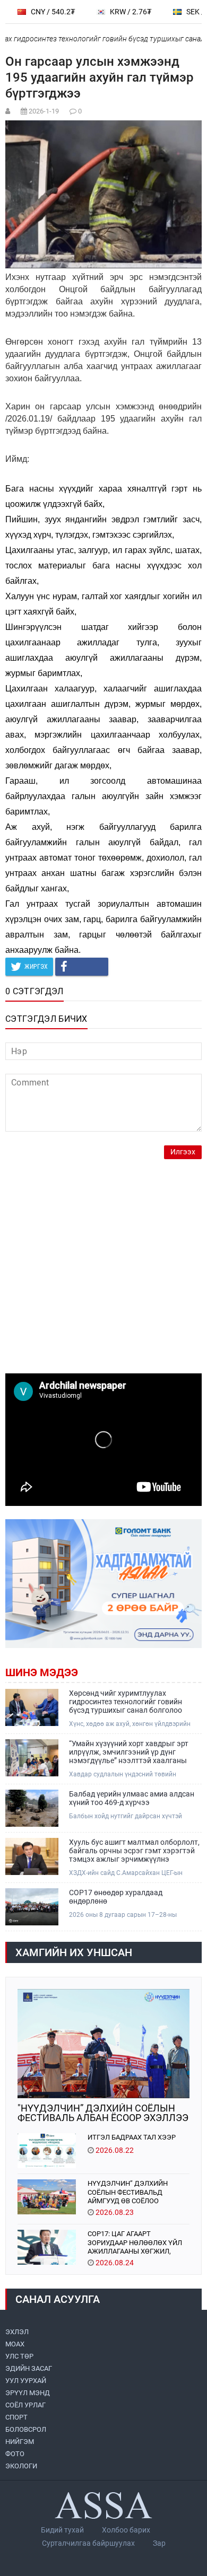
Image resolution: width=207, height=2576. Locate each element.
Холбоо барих (126, 2530)
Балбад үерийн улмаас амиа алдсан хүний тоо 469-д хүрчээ (132, 1798)
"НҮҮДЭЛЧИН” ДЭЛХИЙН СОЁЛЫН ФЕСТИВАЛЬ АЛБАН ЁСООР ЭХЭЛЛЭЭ (103, 2113)
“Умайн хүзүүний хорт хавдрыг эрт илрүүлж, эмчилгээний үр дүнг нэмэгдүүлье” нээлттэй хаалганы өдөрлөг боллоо (129, 1752)
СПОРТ (16, 2417)
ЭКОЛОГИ (21, 2466)
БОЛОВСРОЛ (26, 2429)
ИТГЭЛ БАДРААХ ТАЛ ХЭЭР (132, 2137)
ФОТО (15, 2454)
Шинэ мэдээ (42, 1672)
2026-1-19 (44, 111)
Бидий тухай (62, 2530)
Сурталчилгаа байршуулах (88, 2543)
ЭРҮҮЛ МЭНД (28, 2393)
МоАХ (15, 2344)
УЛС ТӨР (19, 2356)
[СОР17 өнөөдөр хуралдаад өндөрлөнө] (32, 1907)
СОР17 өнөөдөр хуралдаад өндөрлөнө (116, 1897)
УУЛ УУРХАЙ (26, 2381)
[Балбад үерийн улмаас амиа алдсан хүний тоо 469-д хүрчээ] (32, 1808)
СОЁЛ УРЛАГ (25, 2405)
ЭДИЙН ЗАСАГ (29, 2368)
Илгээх (183, 1152)
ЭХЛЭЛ (17, 2332)
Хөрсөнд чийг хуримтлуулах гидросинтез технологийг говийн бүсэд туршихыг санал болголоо (126, 1702)
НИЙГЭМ (20, 2442)
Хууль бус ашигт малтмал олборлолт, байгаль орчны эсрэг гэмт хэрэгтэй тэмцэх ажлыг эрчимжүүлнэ (134, 1851)
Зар (159, 2543)
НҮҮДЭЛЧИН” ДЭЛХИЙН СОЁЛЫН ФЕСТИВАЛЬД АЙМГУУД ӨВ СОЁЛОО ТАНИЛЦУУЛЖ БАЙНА (128, 2192)
